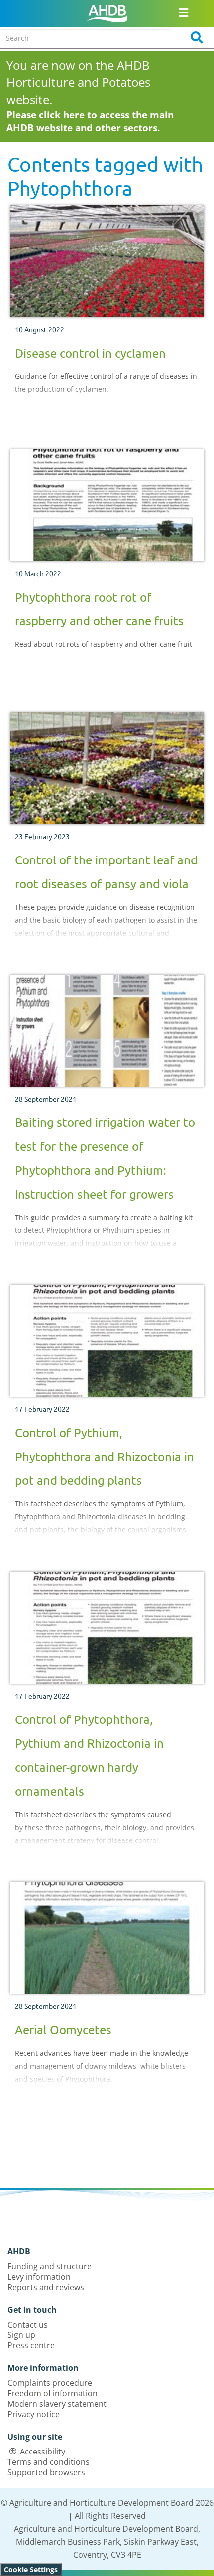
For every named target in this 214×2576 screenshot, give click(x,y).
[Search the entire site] (194, 38)
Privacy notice (34, 2414)
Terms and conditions (49, 2462)
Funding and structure (50, 2266)
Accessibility (43, 2452)
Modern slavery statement (57, 2404)
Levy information (39, 2277)
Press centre (31, 2345)
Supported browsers (46, 2472)
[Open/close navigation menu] (184, 12)
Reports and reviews (46, 2287)
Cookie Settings (31, 2569)
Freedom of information (53, 2393)
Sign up (21, 2335)
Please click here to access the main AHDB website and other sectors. (90, 121)
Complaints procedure (50, 2383)
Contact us (28, 2325)
